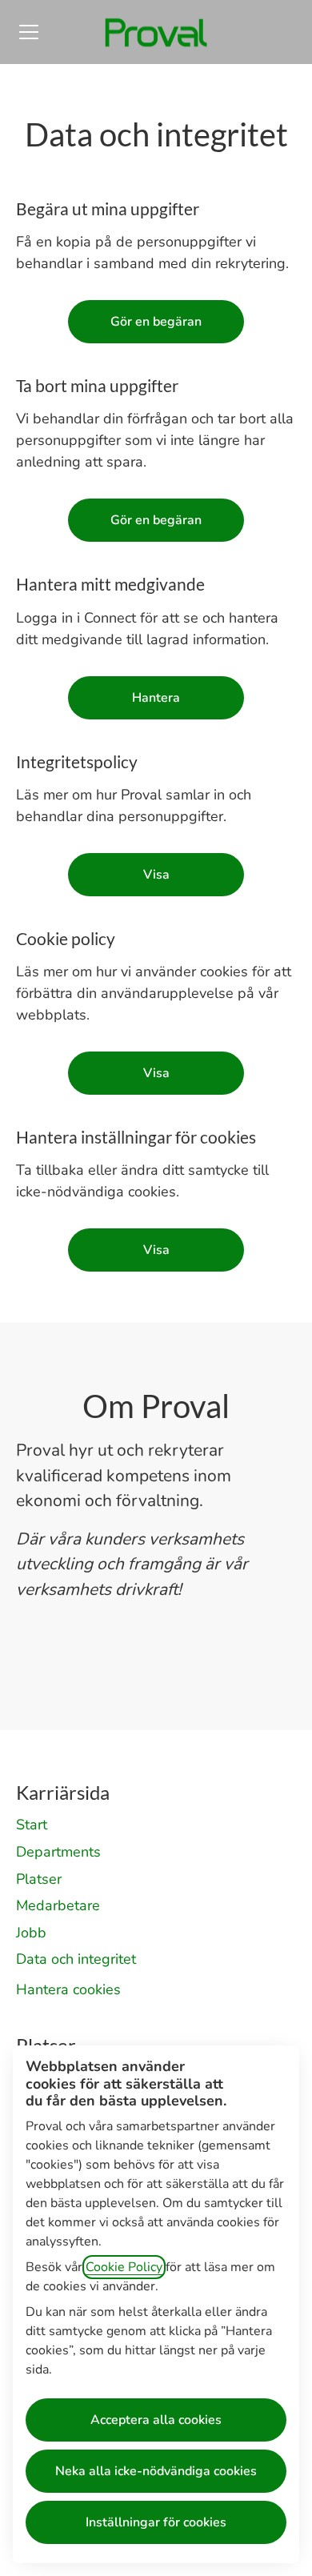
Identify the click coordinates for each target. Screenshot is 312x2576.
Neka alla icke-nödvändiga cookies (156, 2471)
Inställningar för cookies (156, 2522)
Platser (39, 1879)
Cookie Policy (124, 2267)
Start (32, 1825)
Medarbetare (58, 1905)
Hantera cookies (68, 1989)
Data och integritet (76, 1959)
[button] (156, 1250)
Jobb (31, 1933)
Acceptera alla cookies (156, 2420)
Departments (58, 1852)
